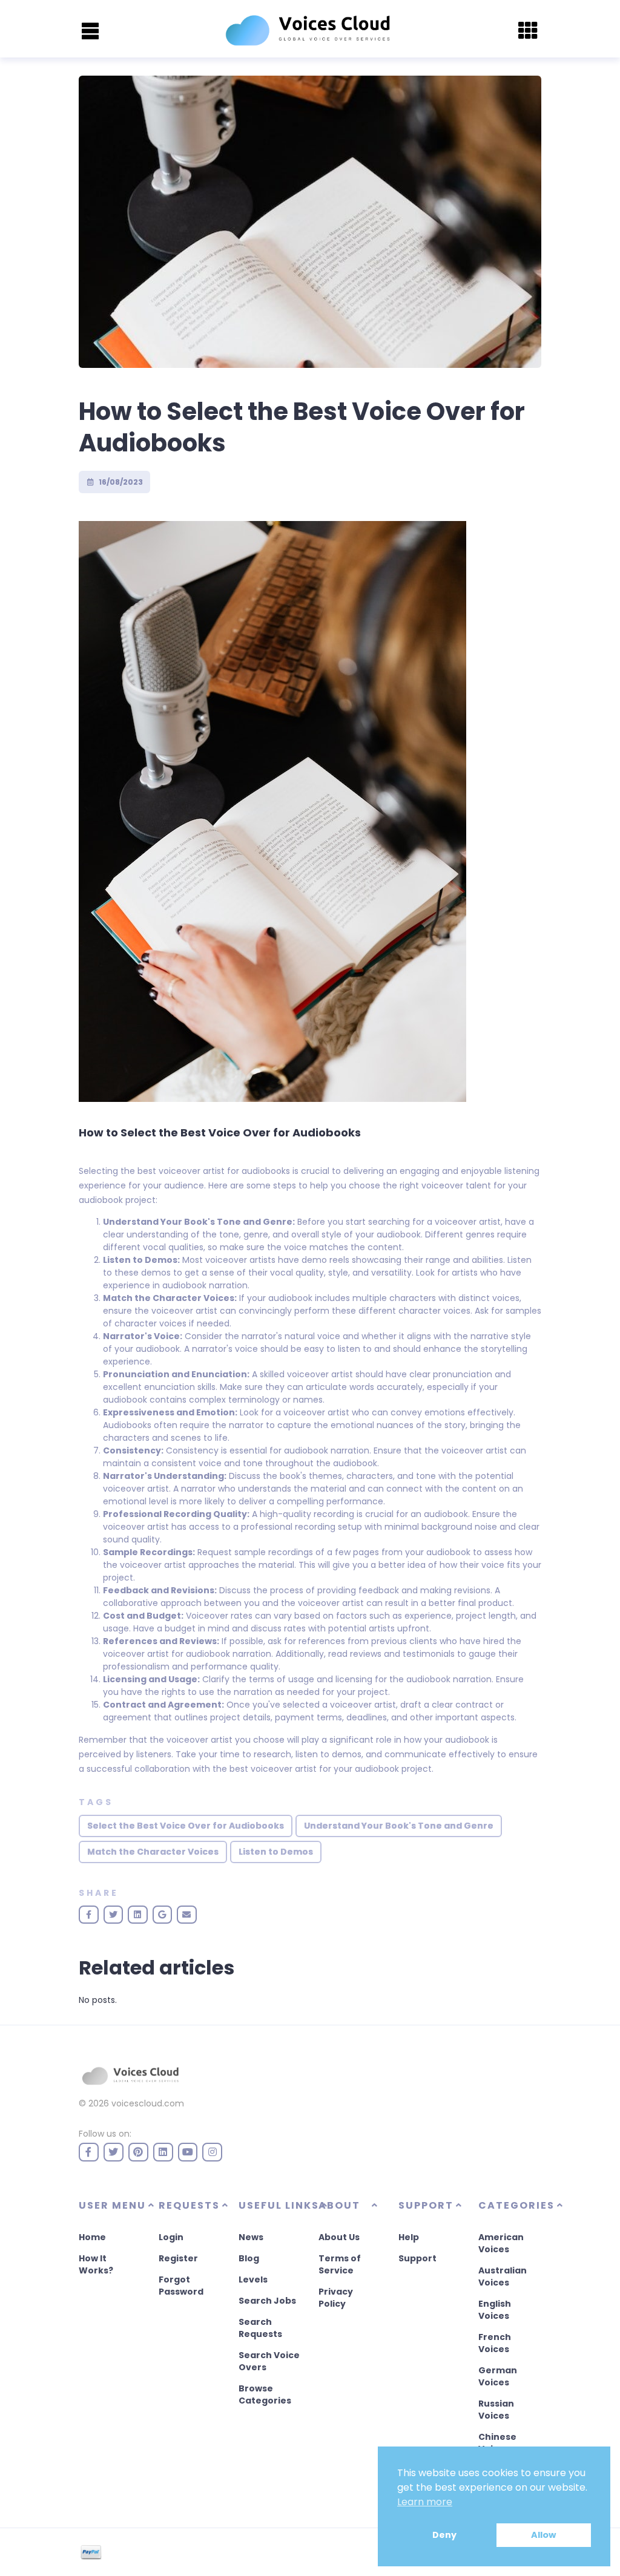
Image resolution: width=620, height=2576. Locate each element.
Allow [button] (543, 2535)
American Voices (501, 2243)
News (251, 2237)
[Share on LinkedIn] (138, 1915)
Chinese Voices (497, 2443)
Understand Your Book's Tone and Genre (399, 1826)
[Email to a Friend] (187, 1915)
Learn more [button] (425, 2502)
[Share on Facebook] (89, 1915)
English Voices (495, 2310)
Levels (253, 2279)
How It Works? (96, 2264)
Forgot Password (181, 2286)
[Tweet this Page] (114, 1915)
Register (178, 2258)
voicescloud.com (148, 2103)
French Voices (495, 2343)
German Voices (498, 2376)
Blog (249, 2258)
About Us (339, 2237)
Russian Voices (496, 2410)
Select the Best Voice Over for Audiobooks (186, 1826)
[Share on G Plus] (163, 1915)
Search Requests (260, 2328)
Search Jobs (267, 2301)
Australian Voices (503, 2276)
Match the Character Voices (153, 1852)
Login (171, 2237)
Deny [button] (444, 2535)
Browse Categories (265, 2394)
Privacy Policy (336, 2298)
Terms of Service (340, 2264)
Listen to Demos (276, 1852)
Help (409, 2237)
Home (92, 2237)
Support (417, 2258)
